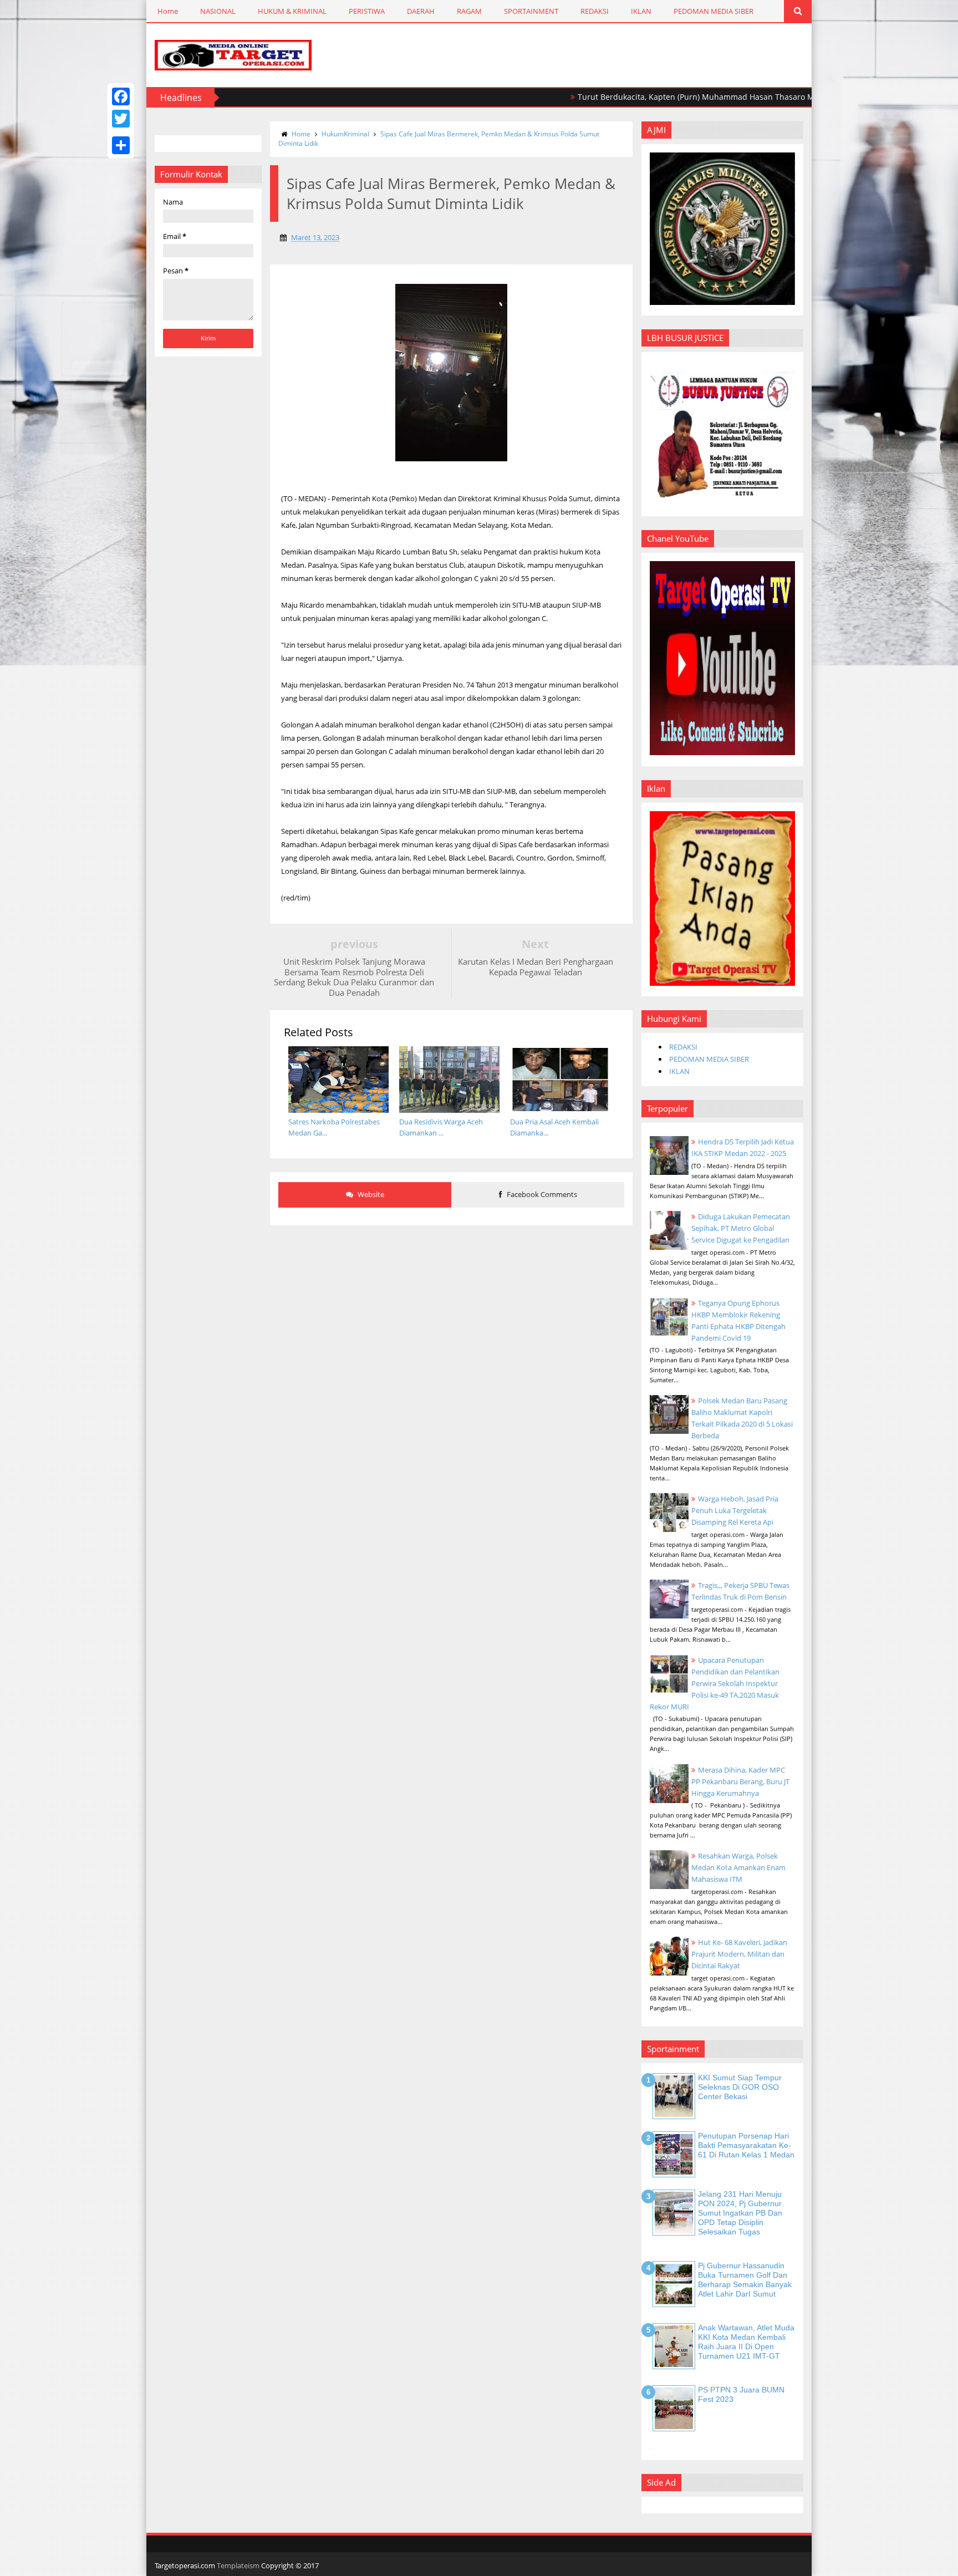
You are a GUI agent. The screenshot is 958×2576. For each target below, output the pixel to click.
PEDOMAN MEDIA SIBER (714, 11)
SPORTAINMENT (531, 11)
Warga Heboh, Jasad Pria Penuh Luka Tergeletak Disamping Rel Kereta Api (735, 1510)
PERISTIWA (367, 11)
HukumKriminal (345, 134)
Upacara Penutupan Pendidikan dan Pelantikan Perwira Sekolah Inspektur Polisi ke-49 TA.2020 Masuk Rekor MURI (715, 1683)
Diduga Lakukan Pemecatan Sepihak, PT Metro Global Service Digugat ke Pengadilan (741, 1228)
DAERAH (421, 11)
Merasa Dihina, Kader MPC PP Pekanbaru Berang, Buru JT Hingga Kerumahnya (740, 1781)
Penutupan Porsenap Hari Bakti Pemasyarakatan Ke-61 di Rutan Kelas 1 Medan (746, 2145)
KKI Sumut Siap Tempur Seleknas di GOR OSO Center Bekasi (740, 2087)
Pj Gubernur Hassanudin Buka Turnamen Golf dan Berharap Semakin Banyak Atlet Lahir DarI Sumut (745, 2279)
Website (370, 1194)
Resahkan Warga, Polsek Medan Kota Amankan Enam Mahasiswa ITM (738, 1867)
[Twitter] (121, 119)
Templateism (238, 2565)
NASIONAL (218, 11)
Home (168, 11)
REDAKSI (595, 11)
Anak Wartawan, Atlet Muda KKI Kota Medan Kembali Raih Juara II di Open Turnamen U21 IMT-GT (746, 2341)
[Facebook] (121, 96)
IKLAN (641, 11)
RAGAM (469, 11)
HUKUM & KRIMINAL (292, 11)
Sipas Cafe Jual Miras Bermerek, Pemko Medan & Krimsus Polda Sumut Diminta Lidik (439, 139)
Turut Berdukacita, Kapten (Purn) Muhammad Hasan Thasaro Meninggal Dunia (656, 97)
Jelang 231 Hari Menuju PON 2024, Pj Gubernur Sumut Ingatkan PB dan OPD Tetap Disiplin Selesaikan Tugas (740, 2213)
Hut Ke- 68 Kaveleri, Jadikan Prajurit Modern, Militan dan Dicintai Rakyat (739, 1954)
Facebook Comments (541, 1194)
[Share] (121, 145)
